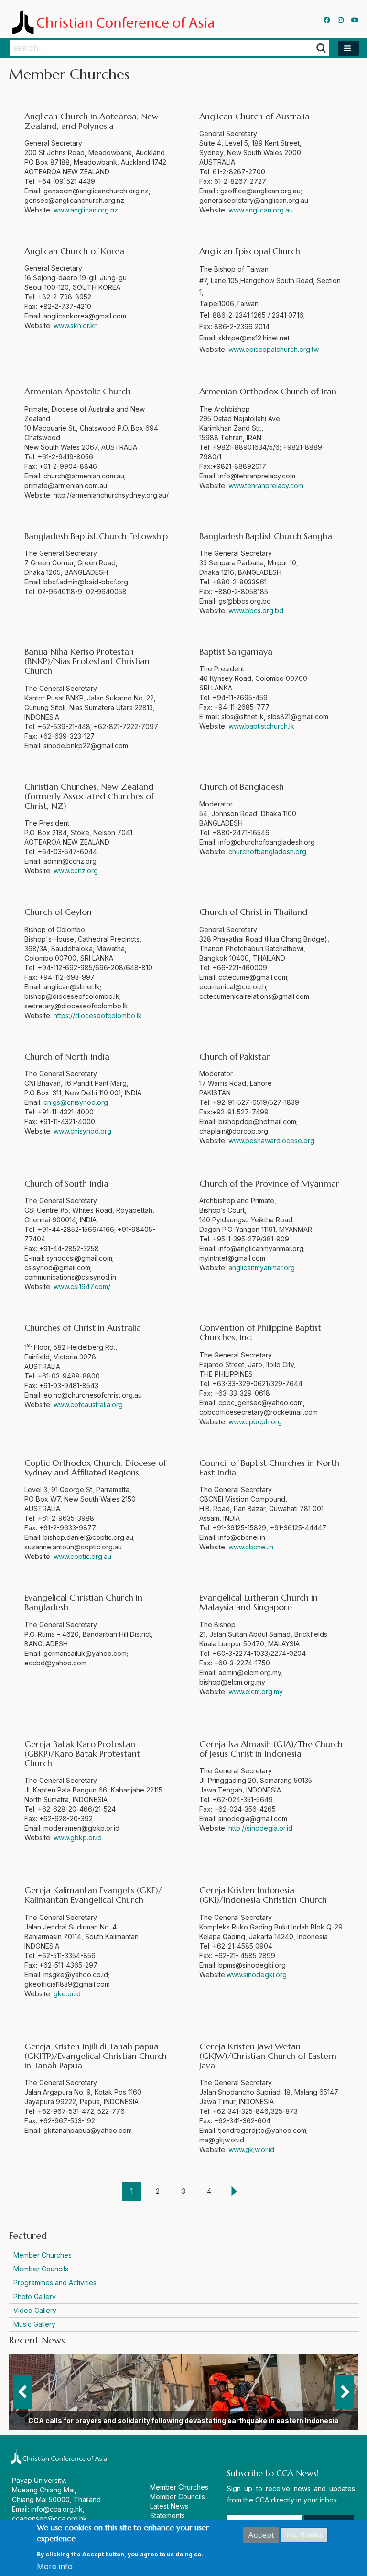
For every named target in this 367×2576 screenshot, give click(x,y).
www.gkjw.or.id (251, 2149)
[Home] (116, 19)
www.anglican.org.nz (86, 210)
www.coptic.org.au (82, 1556)
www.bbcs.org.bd (256, 610)
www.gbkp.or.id (78, 1838)
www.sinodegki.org (257, 1975)
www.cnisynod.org (82, 1131)
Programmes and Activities (55, 2283)
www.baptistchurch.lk (261, 726)
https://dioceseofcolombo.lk (98, 1015)
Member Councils (41, 2269)
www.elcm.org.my (256, 1691)
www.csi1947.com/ (82, 1287)
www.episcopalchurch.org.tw (274, 349)
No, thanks (304, 2535)
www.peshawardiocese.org (271, 1140)
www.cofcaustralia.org (88, 1405)
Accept (261, 2535)
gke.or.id (67, 1994)
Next (345, 2392)
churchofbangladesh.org (267, 852)
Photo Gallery (35, 2296)
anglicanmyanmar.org (262, 1267)
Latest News (169, 2506)
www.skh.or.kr (75, 325)
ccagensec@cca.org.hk (49, 2518)
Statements (167, 2516)
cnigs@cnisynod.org (76, 1102)
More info (55, 2566)
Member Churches (43, 2255)
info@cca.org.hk (57, 2509)
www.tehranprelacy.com (266, 485)
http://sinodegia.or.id (260, 1828)
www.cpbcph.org (255, 1422)
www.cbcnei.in (251, 1547)
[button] (348, 48)
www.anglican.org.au (261, 210)
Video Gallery (35, 2310)
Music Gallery (34, 2324)
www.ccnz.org (76, 871)
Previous (23, 2392)
